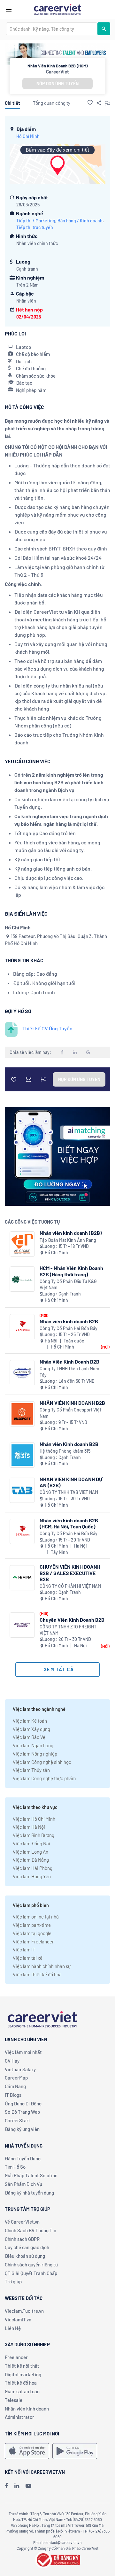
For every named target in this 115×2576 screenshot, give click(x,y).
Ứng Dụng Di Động (23, 2103)
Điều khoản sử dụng (25, 2256)
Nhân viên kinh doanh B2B (69, 1321)
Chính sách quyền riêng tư (31, 2265)
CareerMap (16, 2078)
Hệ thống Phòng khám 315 (65, 1451)
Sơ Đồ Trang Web (22, 2112)
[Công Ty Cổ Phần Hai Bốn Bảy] (22, 1327)
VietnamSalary (20, 2069)
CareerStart (18, 2120)
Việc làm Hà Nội (29, 1827)
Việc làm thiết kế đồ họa (37, 1974)
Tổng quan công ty (52, 103)
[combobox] (52, 29)
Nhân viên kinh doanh (27, 2409)
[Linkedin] (17, 2486)
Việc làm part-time (32, 1925)
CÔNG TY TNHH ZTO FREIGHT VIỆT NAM (68, 1630)
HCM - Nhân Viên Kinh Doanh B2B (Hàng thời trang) (71, 1271)
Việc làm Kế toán (30, 1721)
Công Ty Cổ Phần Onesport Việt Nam (70, 1413)
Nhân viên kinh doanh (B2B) (71, 1233)
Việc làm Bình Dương (34, 1835)
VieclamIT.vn (18, 2319)
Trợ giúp (13, 2281)
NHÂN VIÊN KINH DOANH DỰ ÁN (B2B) (71, 1482)
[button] (90, 103)
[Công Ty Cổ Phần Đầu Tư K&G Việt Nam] (22, 1279)
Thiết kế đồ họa (21, 2383)
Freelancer (16, 2357)
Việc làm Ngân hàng (33, 1745)
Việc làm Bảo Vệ (29, 1737)
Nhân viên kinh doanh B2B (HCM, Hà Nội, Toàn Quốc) (69, 1523)
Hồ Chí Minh (28, 136)
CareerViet (57, 72)
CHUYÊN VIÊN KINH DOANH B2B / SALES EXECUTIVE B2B (70, 1573)
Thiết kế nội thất (22, 2366)
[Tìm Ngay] (104, 29)
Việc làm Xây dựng (31, 1729)
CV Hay (12, 2061)
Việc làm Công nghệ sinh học (42, 1762)
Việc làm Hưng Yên (32, 1876)
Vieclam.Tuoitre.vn (24, 2311)
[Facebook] (6, 2486)
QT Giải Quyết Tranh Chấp (31, 2273)
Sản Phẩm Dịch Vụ (23, 2184)
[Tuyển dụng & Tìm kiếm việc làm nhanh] (57, 9)
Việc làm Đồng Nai (31, 1843)
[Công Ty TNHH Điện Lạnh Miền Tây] (22, 1373)
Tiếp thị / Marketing (36, 221)
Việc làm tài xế (28, 1958)
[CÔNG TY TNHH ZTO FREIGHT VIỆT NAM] (22, 1625)
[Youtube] (28, 2486)
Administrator (19, 2417)
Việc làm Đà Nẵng (31, 1860)
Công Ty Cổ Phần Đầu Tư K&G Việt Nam (68, 1284)
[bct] (57, 2559)
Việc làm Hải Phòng (33, 1868)
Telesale (14, 2400)
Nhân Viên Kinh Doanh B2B (69, 1361)
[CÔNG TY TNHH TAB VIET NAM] (22, 1490)
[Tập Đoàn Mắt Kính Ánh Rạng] (22, 1244)
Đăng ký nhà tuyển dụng (29, 2193)
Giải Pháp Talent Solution (31, 2175)
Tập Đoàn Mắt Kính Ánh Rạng (68, 1240)
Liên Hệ (13, 2328)
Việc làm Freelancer (33, 1942)
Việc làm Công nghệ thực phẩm (44, 1778)
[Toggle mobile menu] (9, 10)
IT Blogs (13, 2095)
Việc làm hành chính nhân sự (42, 1966)
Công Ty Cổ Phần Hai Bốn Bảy (69, 1328)
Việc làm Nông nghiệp (35, 1754)
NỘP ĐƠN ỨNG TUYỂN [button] (57, 84)
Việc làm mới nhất (23, 2052)
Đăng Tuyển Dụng (23, 2158)
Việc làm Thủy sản (31, 1770)
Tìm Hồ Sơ (15, 2167)
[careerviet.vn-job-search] (27, 2451)
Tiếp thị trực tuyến (35, 227)
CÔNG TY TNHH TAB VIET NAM (69, 1492)
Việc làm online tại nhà (36, 1917)
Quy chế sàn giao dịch (27, 2247)
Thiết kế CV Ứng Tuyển (47, 1028)
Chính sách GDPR (22, 2239)
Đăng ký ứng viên (22, 2129)
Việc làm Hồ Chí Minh (34, 1819)
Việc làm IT (24, 1949)
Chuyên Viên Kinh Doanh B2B (72, 1620)
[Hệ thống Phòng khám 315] (22, 1455)
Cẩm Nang (15, 2086)
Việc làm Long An (31, 1852)
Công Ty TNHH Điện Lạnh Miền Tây (69, 1372)
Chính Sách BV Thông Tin (31, 2230)
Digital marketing (23, 2374)
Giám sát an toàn (22, 2391)
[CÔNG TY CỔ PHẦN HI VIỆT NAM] (22, 1578)
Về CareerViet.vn (22, 2222)
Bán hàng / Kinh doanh (80, 221)
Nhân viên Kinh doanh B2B (69, 1444)
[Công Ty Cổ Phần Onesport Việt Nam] (22, 1414)
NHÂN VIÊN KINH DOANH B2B (72, 1403)
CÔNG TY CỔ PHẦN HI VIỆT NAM (70, 1586)
